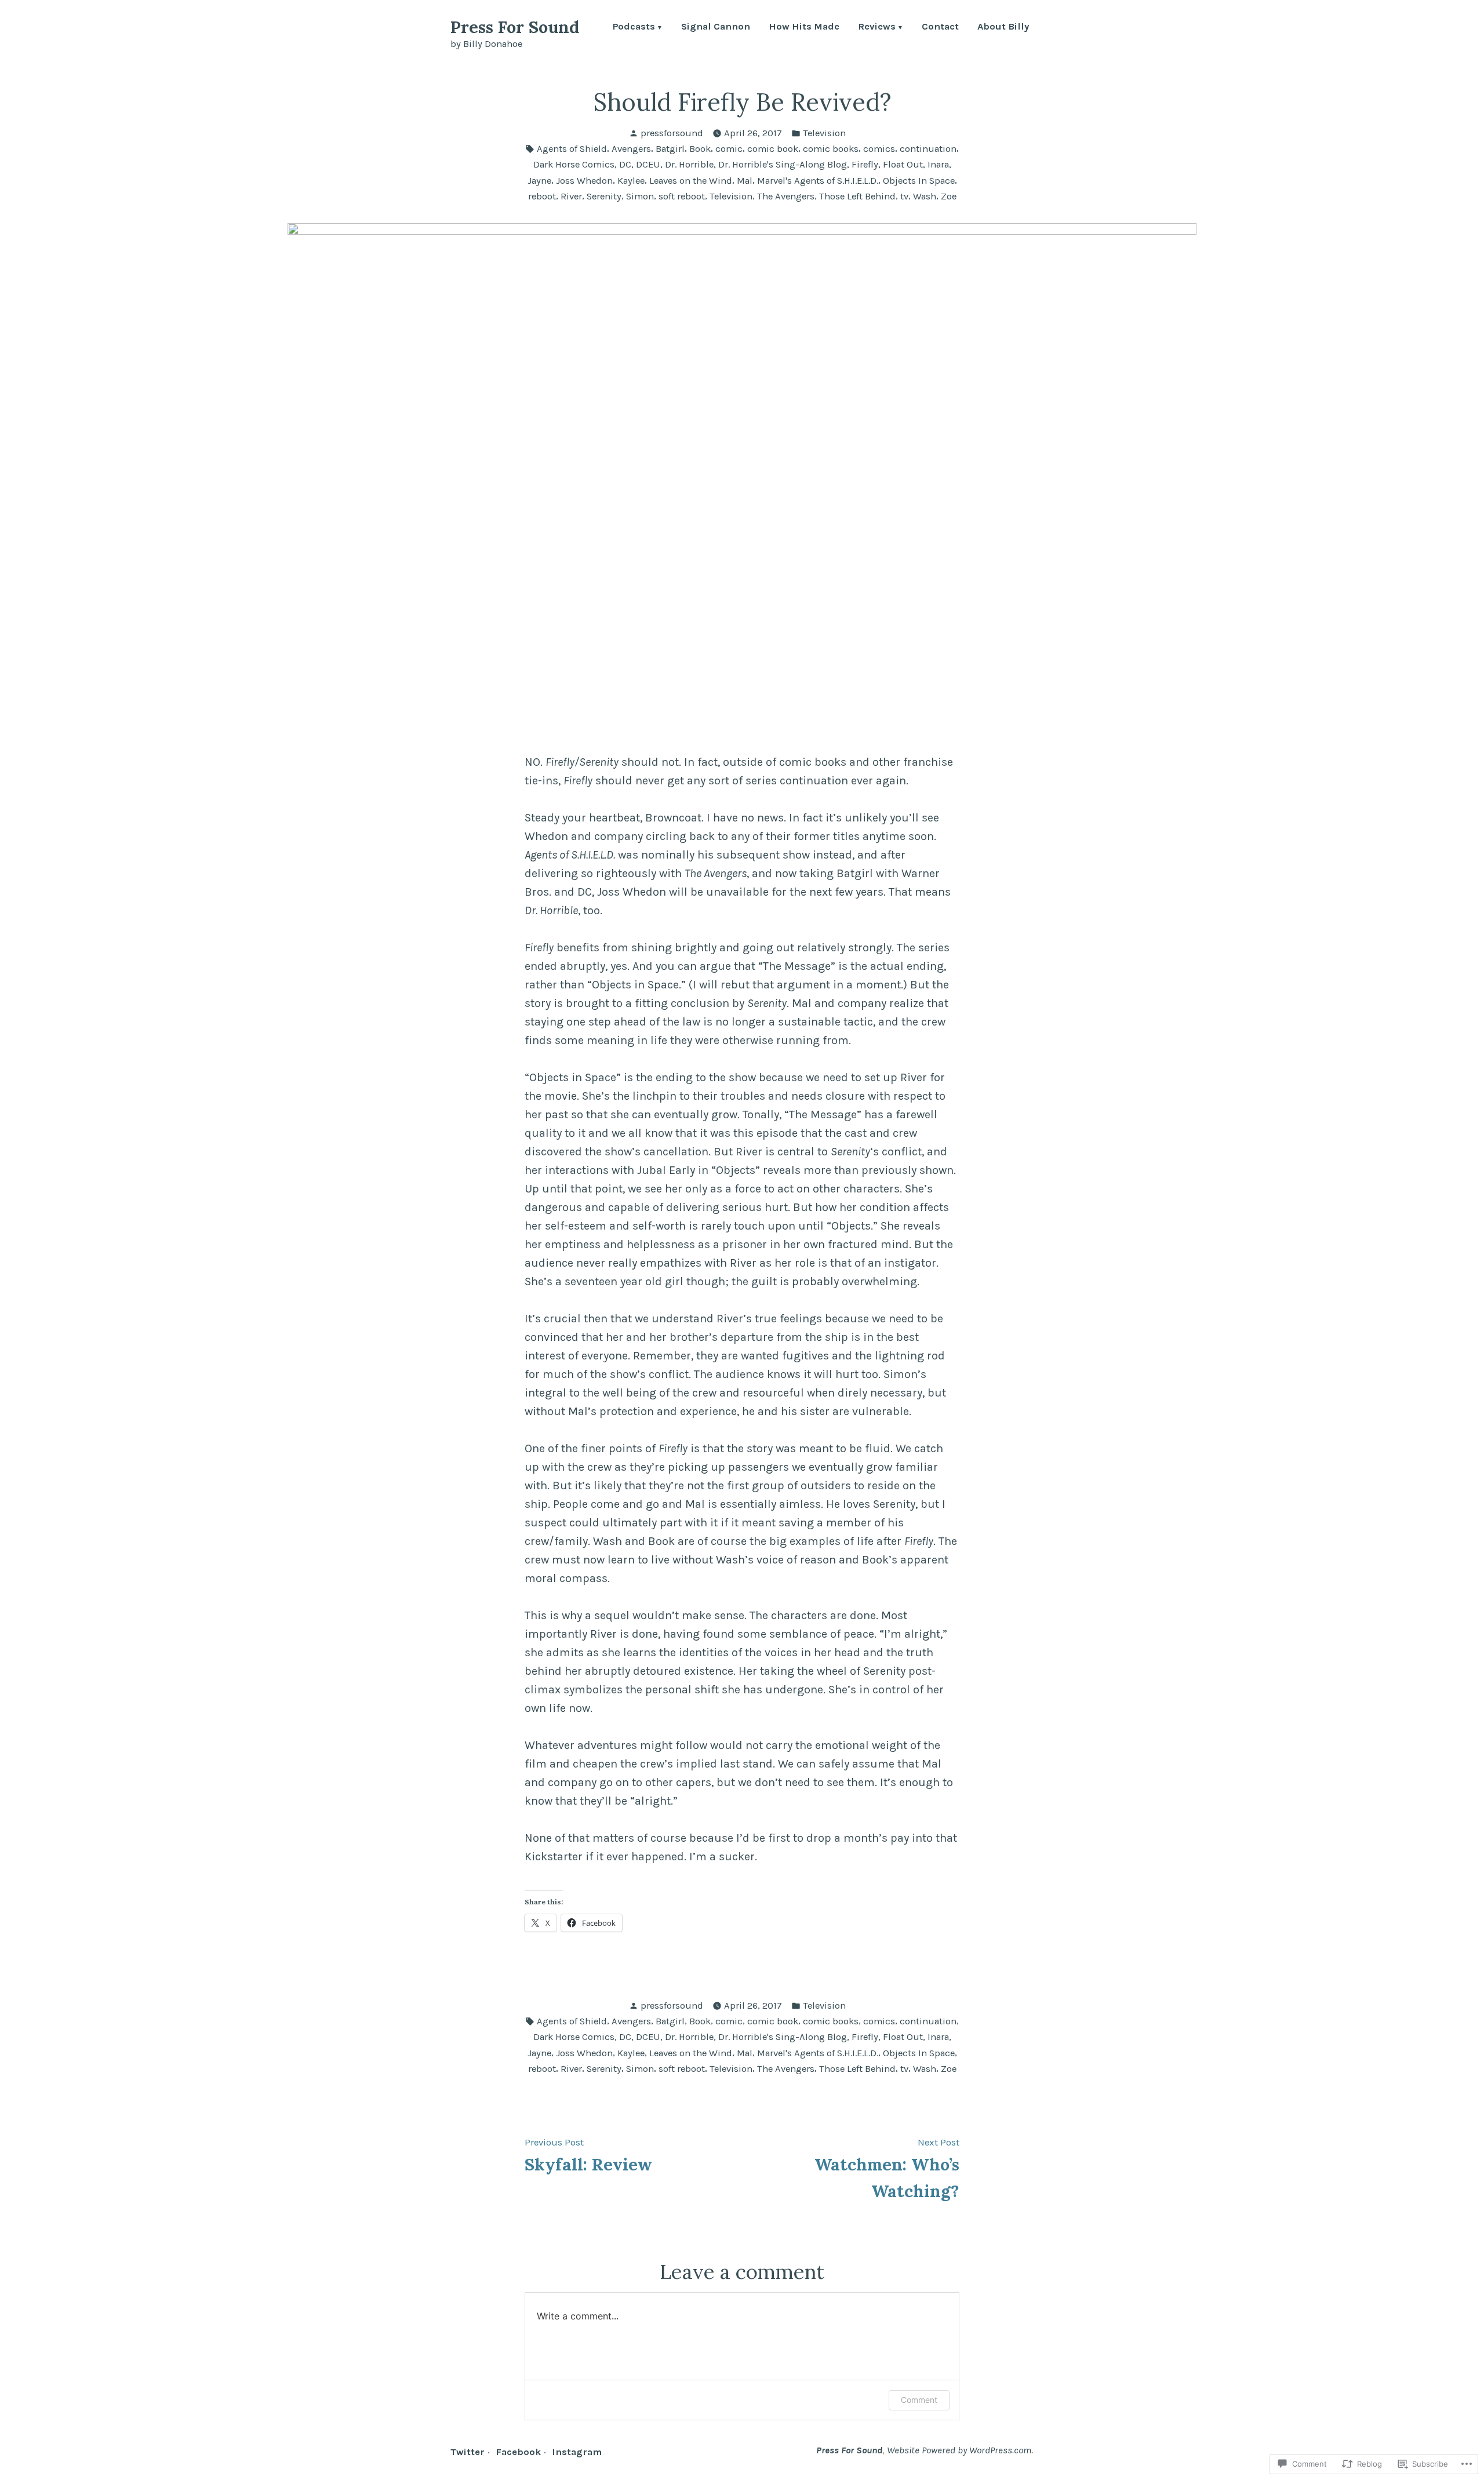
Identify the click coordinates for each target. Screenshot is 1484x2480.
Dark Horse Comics (574, 164)
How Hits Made (804, 28)
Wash (925, 196)
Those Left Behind (857, 196)
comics (879, 149)
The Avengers (786, 196)
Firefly (865, 164)
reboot (542, 196)
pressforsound (672, 133)
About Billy (1003, 28)
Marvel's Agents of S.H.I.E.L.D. (818, 181)
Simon (640, 196)
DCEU (648, 164)
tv (904, 196)
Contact (940, 28)
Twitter (468, 2452)
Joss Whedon (584, 181)
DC (625, 164)
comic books (831, 149)
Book (700, 149)
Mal (745, 181)
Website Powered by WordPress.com (959, 2450)
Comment (919, 2400)
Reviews (877, 28)
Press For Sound (515, 27)
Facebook (518, 2452)
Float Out (903, 164)
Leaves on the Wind (691, 181)
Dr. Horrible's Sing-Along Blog (783, 164)
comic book (773, 149)
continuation (928, 149)
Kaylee (631, 181)
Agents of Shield (572, 149)
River (571, 196)
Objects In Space (919, 181)
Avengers (631, 149)
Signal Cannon (716, 28)
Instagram (577, 2452)
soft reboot (682, 196)
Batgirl (670, 149)
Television (824, 133)
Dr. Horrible (689, 164)
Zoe (949, 196)
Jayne (539, 181)
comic (729, 149)
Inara (938, 164)
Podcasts (634, 28)
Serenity (604, 196)
